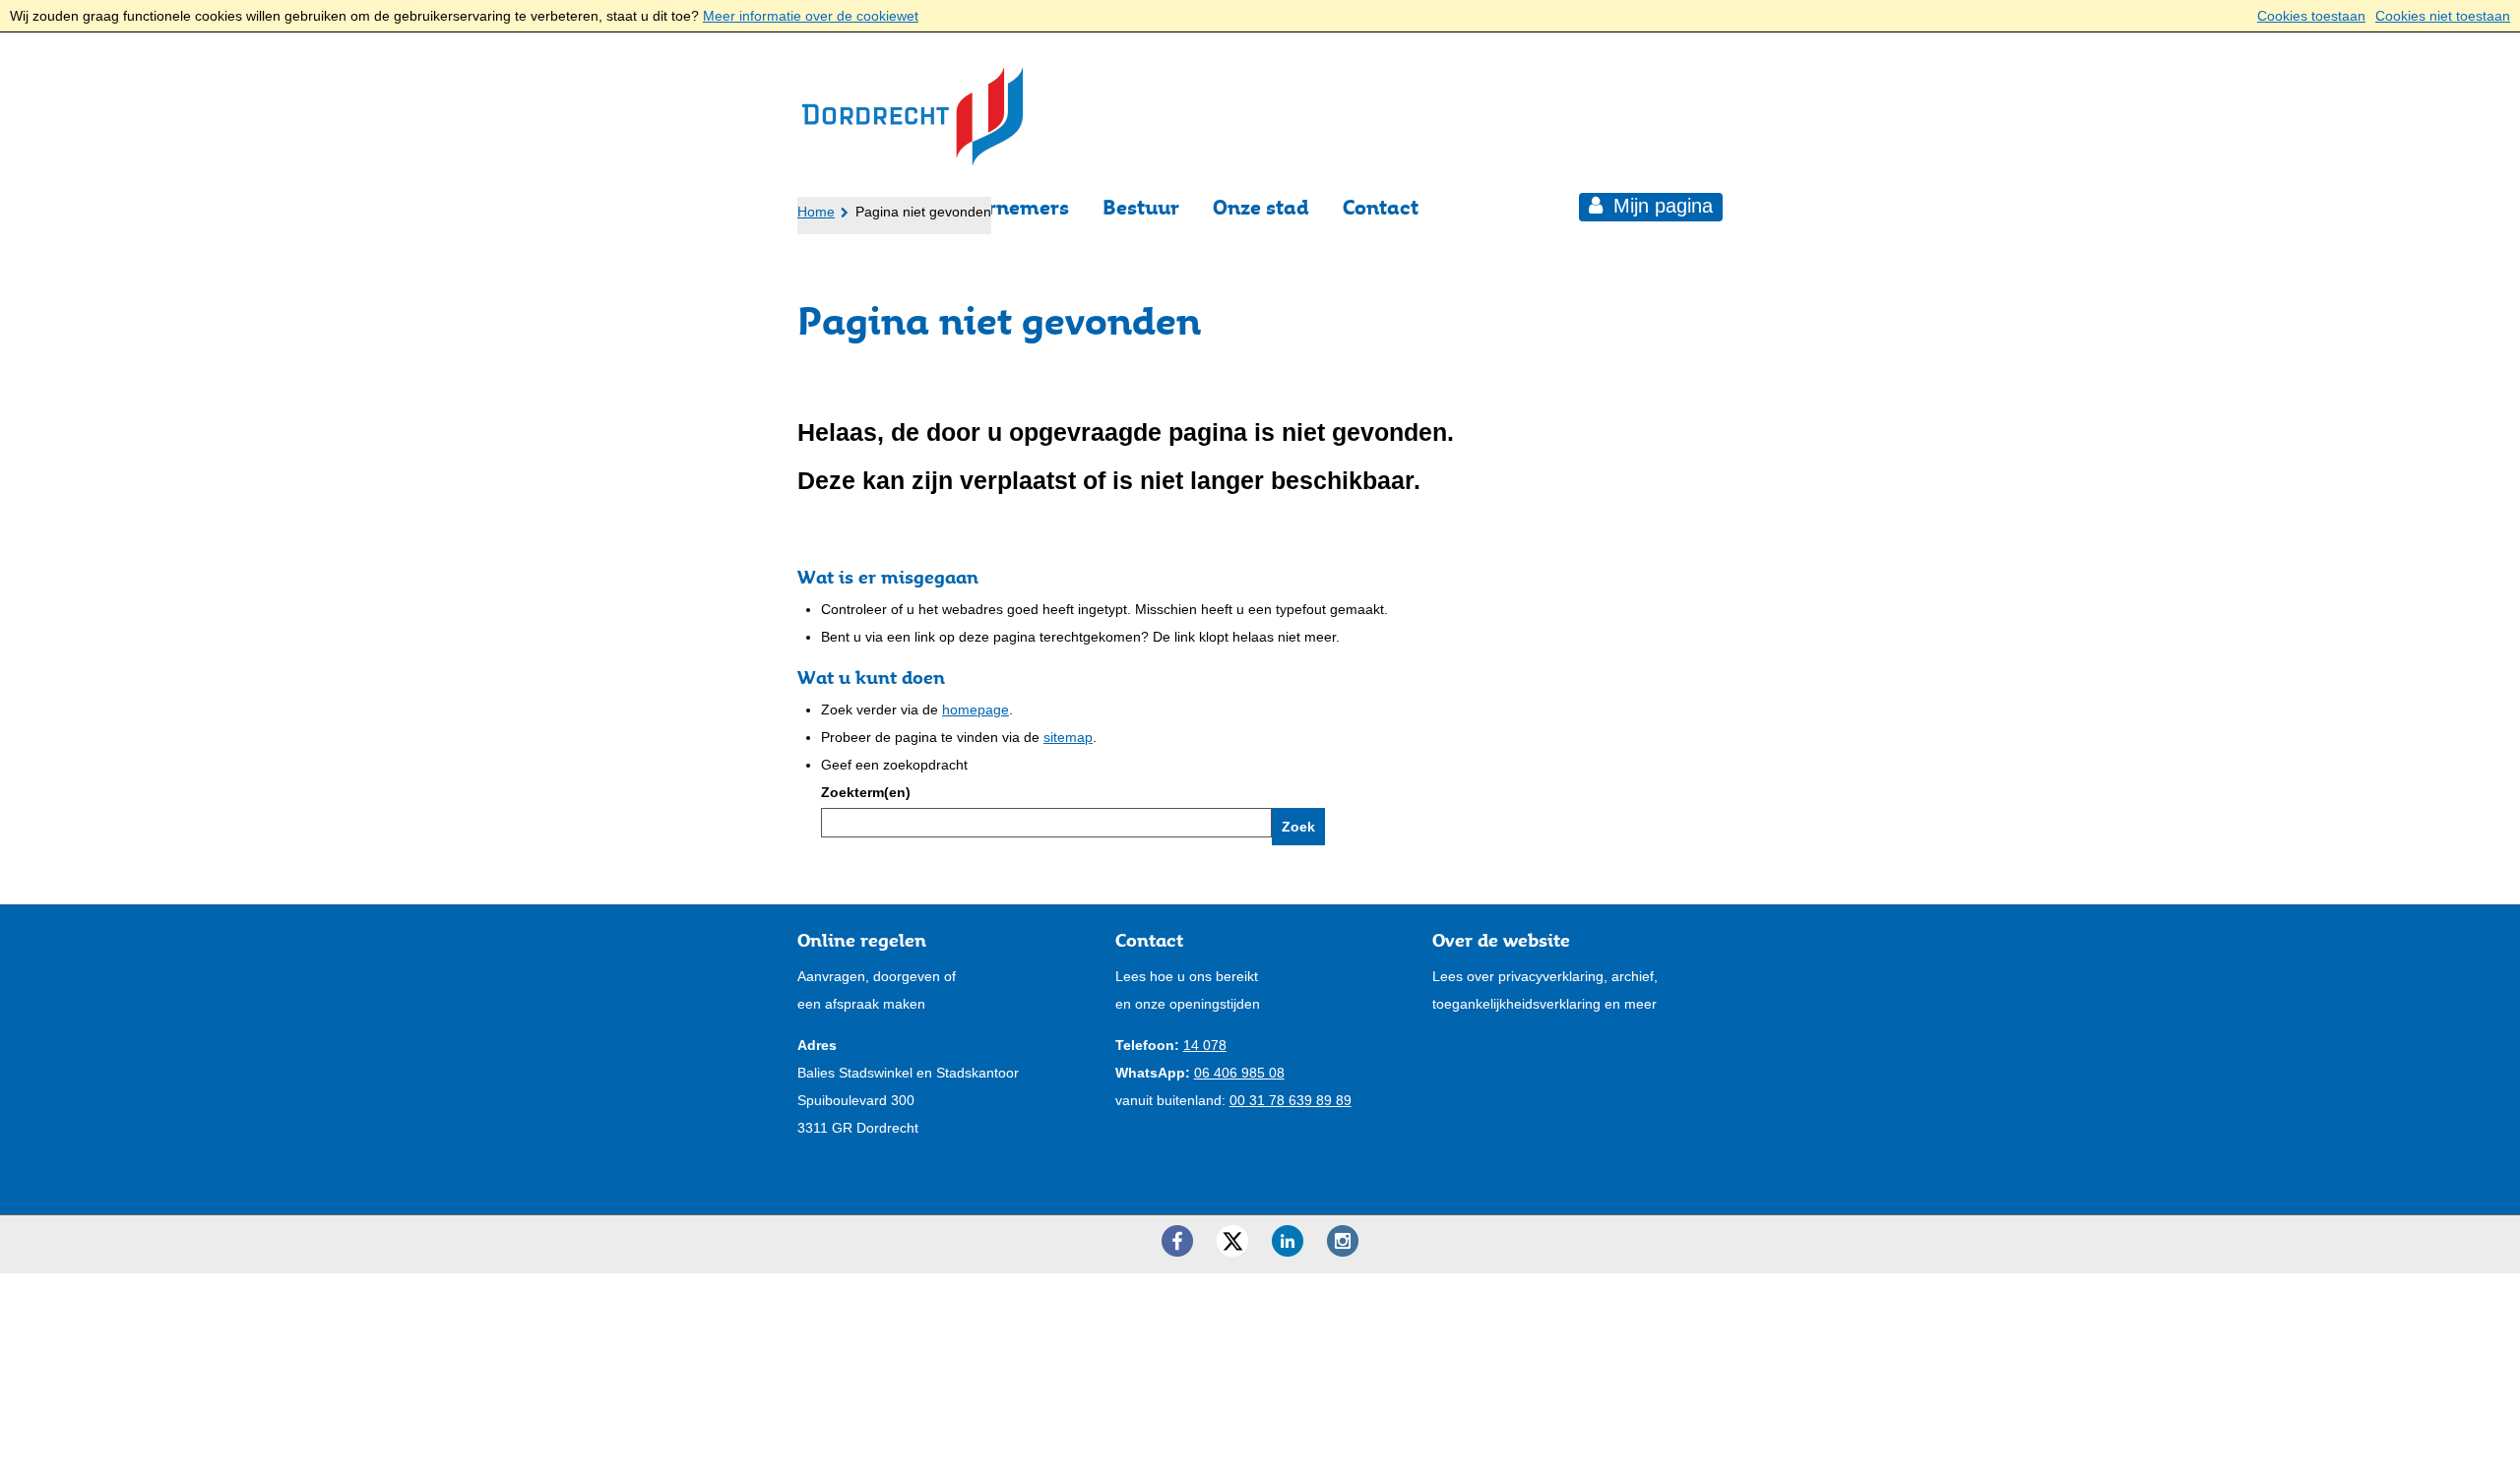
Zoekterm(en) (866, 792)
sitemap (1068, 737)
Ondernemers (1003, 207)
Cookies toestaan (2311, 16)
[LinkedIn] (1288, 1241)
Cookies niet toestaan (2443, 16)
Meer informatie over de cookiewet (811, 16)
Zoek (1298, 827)
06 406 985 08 (1239, 1073)
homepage (976, 710)
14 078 (1205, 1045)
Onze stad (1261, 207)
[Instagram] (1343, 1241)
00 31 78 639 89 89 (1291, 1100)
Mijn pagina (1660, 206)
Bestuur (1141, 207)
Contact (1381, 207)
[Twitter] (1232, 1241)
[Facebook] (1177, 1241)
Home (816, 212)
